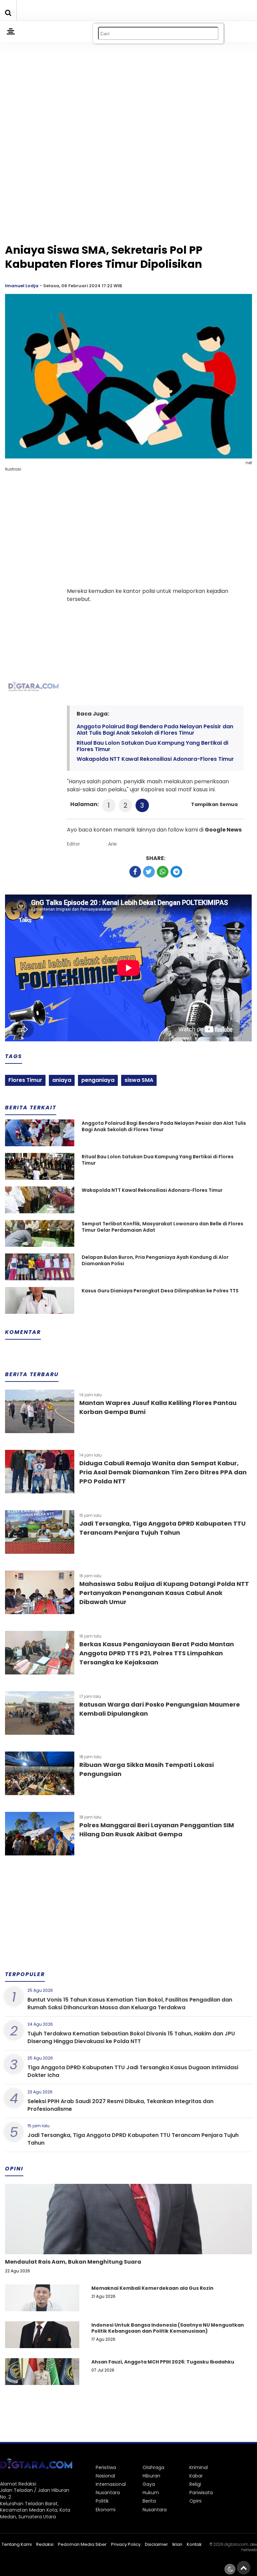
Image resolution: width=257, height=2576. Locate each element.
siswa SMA (139, 1080)
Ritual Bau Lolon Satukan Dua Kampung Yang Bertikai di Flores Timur (152, 746)
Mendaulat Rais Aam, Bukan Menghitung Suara (73, 2262)
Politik (102, 2501)
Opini (195, 2501)
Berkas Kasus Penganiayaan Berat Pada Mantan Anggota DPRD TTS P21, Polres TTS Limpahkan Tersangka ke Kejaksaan (157, 1653)
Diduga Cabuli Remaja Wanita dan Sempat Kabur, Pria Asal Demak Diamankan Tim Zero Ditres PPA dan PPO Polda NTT (163, 1472)
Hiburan (151, 2476)
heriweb (249, 2550)
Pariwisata (201, 2493)
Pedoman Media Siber (82, 2544)
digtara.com (236, 2544)
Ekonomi (106, 2510)
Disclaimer (156, 2544)
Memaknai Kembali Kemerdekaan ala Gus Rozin (152, 2288)
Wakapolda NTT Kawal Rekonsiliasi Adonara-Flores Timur (155, 759)
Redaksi (45, 2544)
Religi (195, 2484)
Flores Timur (25, 1080)
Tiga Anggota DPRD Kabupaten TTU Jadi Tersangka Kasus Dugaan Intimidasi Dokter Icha (133, 2071)
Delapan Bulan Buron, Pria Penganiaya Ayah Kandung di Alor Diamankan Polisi (155, 1261)
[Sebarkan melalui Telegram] (176, 872)
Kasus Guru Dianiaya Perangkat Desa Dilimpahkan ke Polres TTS (160, 1291)
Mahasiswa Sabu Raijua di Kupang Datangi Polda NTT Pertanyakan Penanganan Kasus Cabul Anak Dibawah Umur (164, 1593)
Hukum (151, 2493)
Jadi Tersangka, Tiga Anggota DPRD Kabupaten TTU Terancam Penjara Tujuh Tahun (133, 2139)
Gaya (149, 2484)
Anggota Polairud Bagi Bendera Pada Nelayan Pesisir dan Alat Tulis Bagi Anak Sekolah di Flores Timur (155, 730)
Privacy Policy (126, 2544)
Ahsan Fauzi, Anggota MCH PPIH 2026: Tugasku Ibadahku (163, 2362)
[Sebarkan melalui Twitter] (149, 872)
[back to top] (244, 2568)
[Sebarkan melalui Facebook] (135, 872)
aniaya (62, 1080)
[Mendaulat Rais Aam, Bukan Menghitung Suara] (128, 2242)
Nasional (105, 2476)
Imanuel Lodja (22, 286)
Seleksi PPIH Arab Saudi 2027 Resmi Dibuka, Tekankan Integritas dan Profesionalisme (120, 2105)
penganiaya (98, 1080)
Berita (149, 2501)
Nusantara (108, 2493)
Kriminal (199, 2467)
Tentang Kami (17, 2544)
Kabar (196, 2476)
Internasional (111, 2484)
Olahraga (153, 2467)
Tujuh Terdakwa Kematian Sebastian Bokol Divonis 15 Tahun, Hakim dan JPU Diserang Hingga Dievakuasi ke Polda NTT (131, 2037)
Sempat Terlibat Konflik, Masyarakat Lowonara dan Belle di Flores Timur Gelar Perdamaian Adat (162, 1227)
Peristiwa (106, 2467)
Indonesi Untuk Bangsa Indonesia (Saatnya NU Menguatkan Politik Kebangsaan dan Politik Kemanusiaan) (168, 2328)
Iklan (177, 2544)
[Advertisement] (128, 84)
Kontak (194, 2544)
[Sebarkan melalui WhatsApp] (163, 872)
